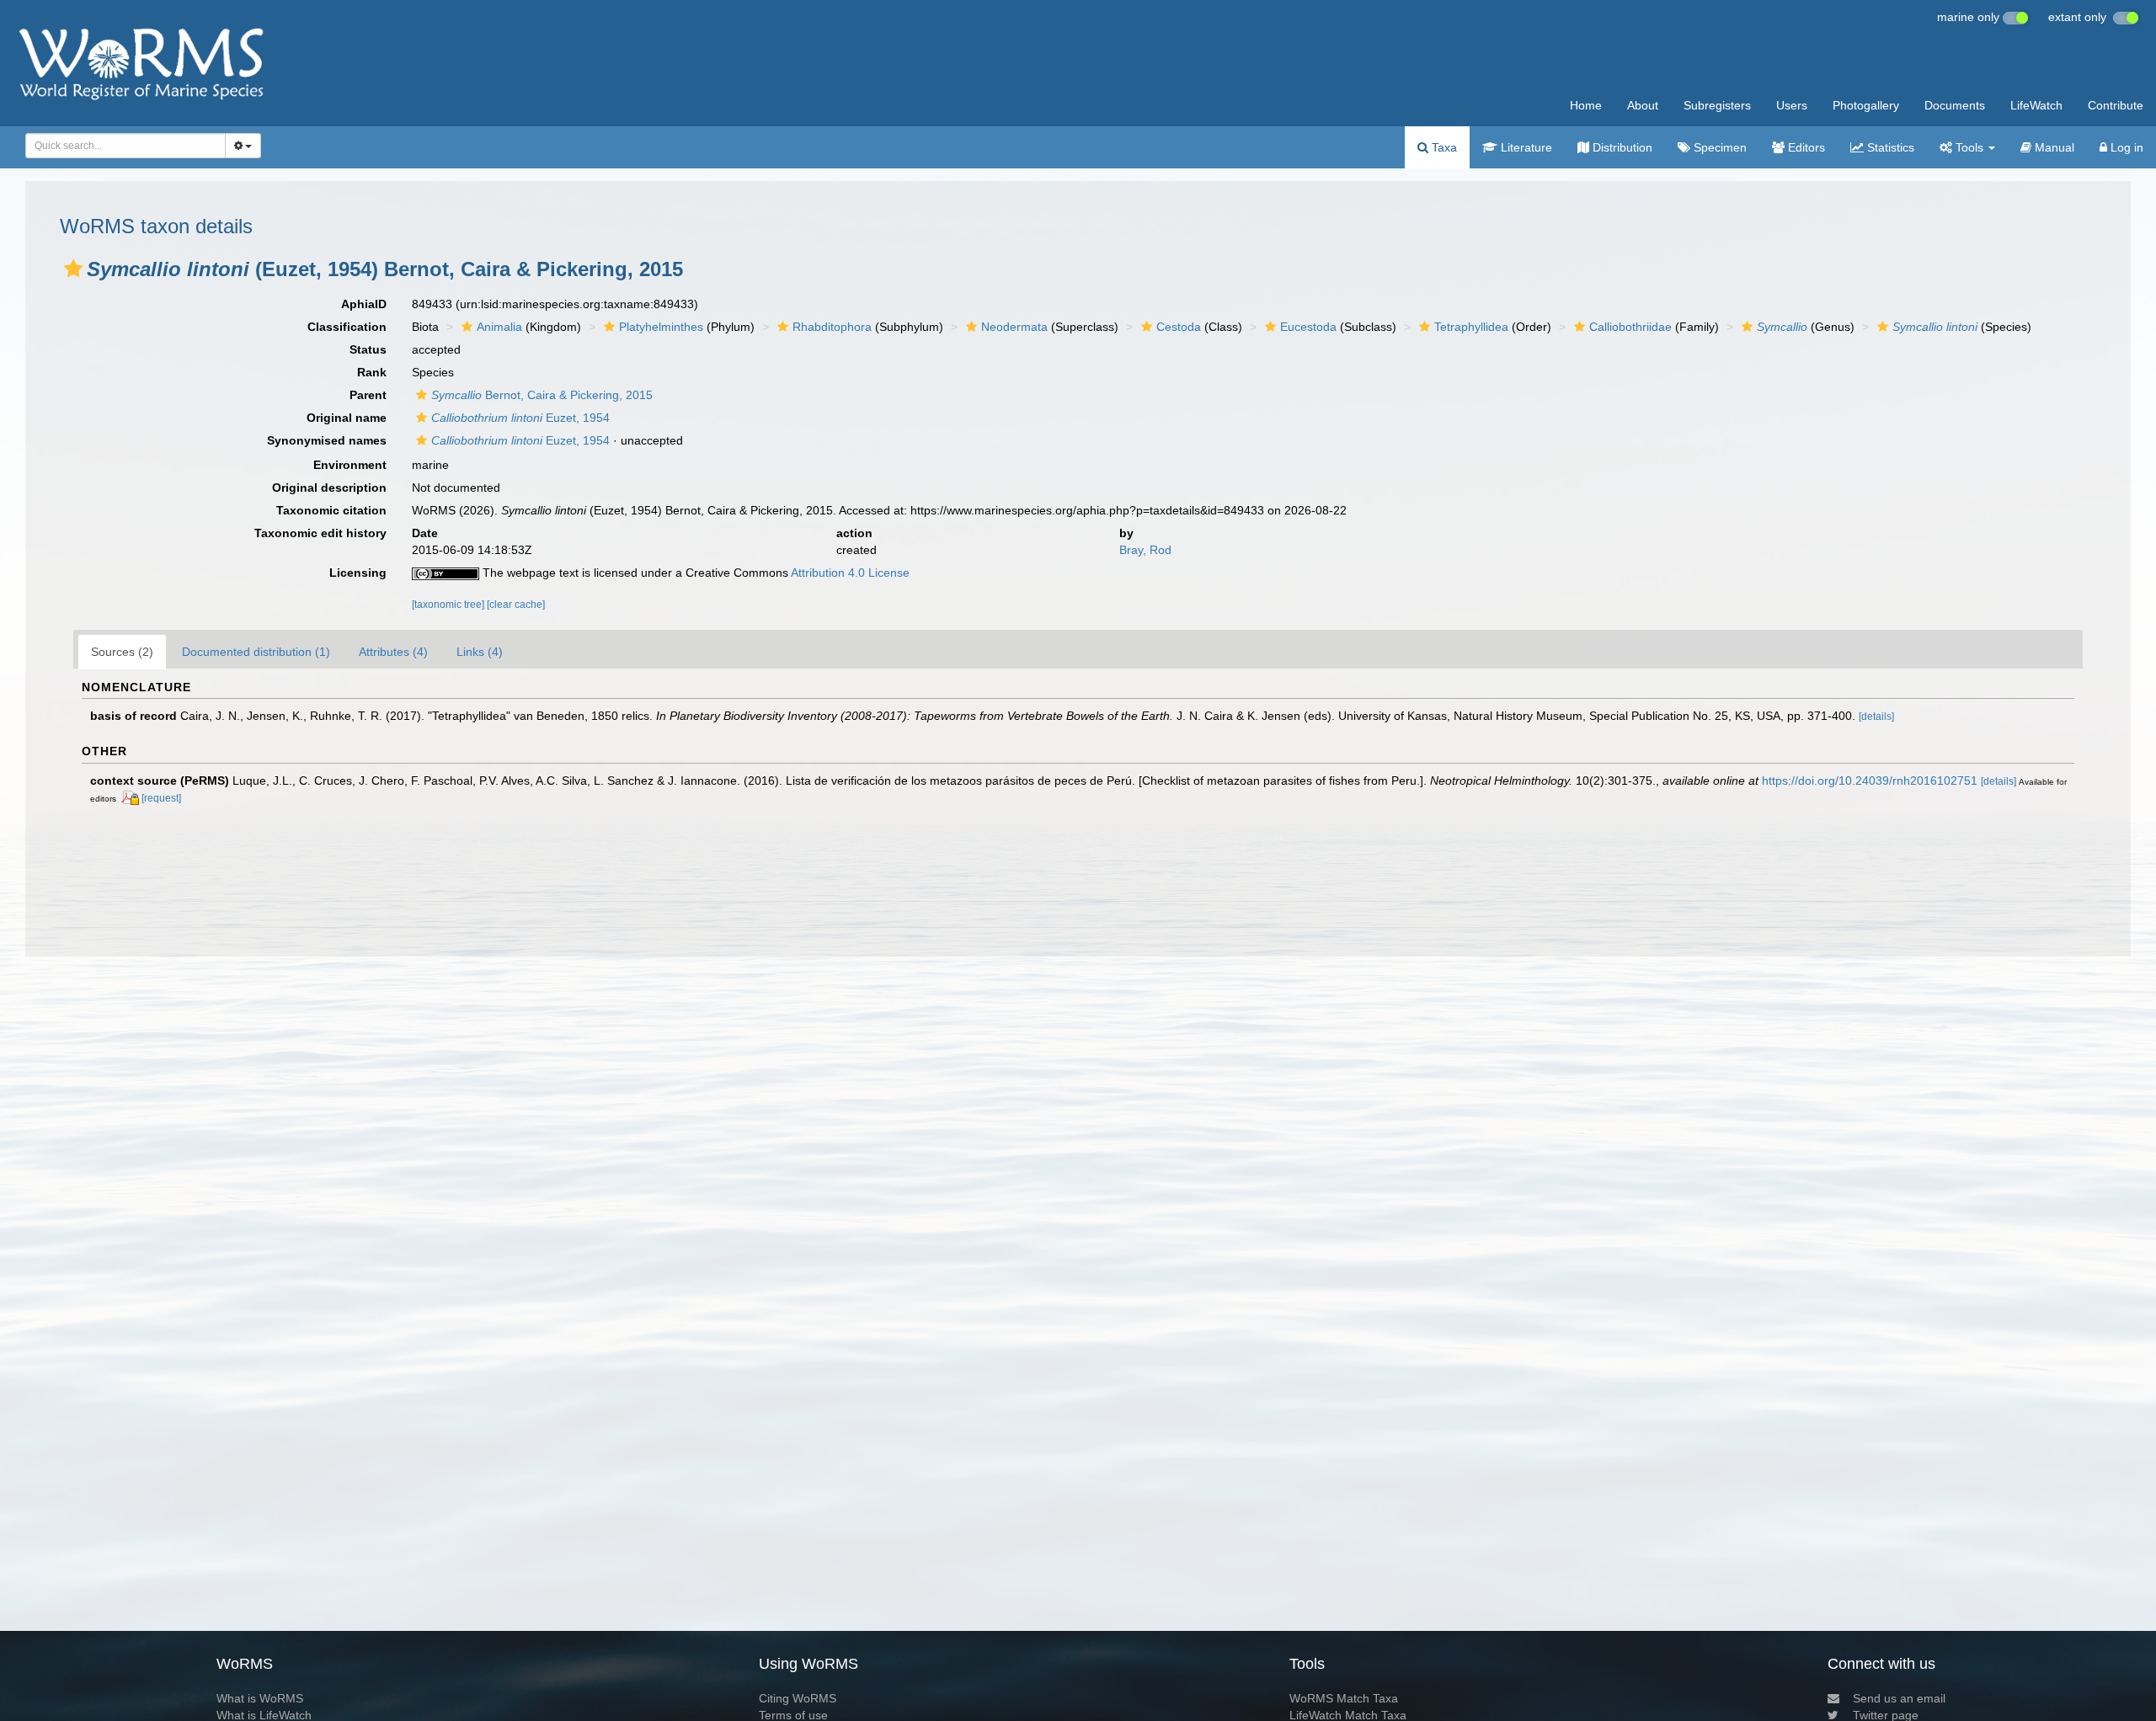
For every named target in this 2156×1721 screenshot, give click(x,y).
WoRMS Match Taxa (1344, 1698)
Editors (1805, 147)
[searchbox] (120, 146)
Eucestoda (1308, 327)
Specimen (1718, 147)
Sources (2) (122, 652)
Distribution (1621, 147)
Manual (2053, 147)
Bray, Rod (1145, 550)
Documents (1955, 105)
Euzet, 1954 (520, 418)
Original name (347, 418)
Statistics (1889, 147)
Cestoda (1179, 327)
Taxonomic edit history (320, 533)
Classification (347, 327)
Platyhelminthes (661, 327)
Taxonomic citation (331, 510)
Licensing (358, 573)
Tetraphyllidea (1471, 327)
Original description (329, 488)
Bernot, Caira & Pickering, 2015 (542, 395)
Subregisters (1717, 105)
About (1643, 105)
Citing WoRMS (798, 1698)
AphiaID (364, 304)
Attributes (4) (393, 652)
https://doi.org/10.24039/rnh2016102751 (1870, 781)
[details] (1876, 717)
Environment (350, 465)
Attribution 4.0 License (850, 573)
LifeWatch (2036, 105)
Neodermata (1014, 327)
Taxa (1443, 147)
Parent (368, 395)
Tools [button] (1969, 147)
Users (1792, 105)
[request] (161, 798)
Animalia (499, 327)
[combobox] (125, 146)
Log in (2125, 147)
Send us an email (1899, 1698)
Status (368, 349)
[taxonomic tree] (449, 605)
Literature (1525, 147)
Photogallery (1866, 105)
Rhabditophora (832, 327)
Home (1586, 105)
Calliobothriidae (1630, 327)
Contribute (2116, 105)
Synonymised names (327, 440)
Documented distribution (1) (256, 652)
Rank (372, 372)
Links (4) (480, 652)
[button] (73, 269)
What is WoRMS (260, 1698)
